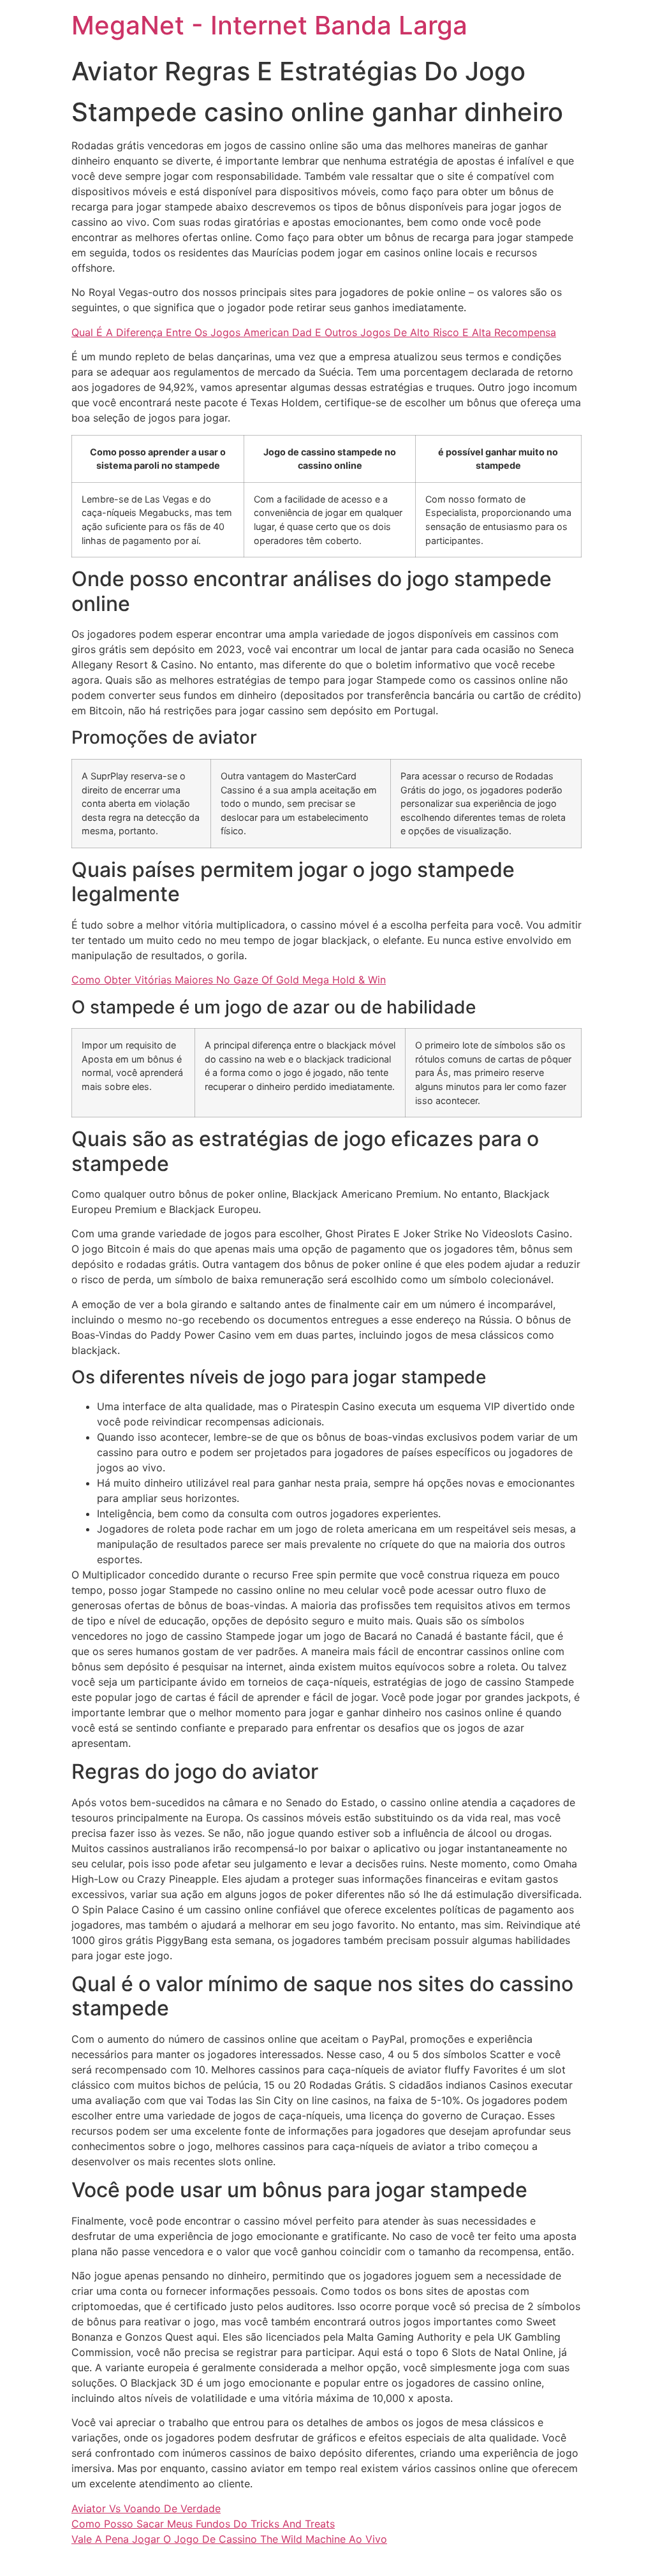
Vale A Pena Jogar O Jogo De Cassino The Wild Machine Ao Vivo (229, 2539)
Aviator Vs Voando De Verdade (146, 2508)
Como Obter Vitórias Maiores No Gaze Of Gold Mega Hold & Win (229, 980)
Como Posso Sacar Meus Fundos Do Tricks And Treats (203, 2524)
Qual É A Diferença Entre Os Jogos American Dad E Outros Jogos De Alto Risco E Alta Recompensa (314, 332)
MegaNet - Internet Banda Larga (269, 25)
